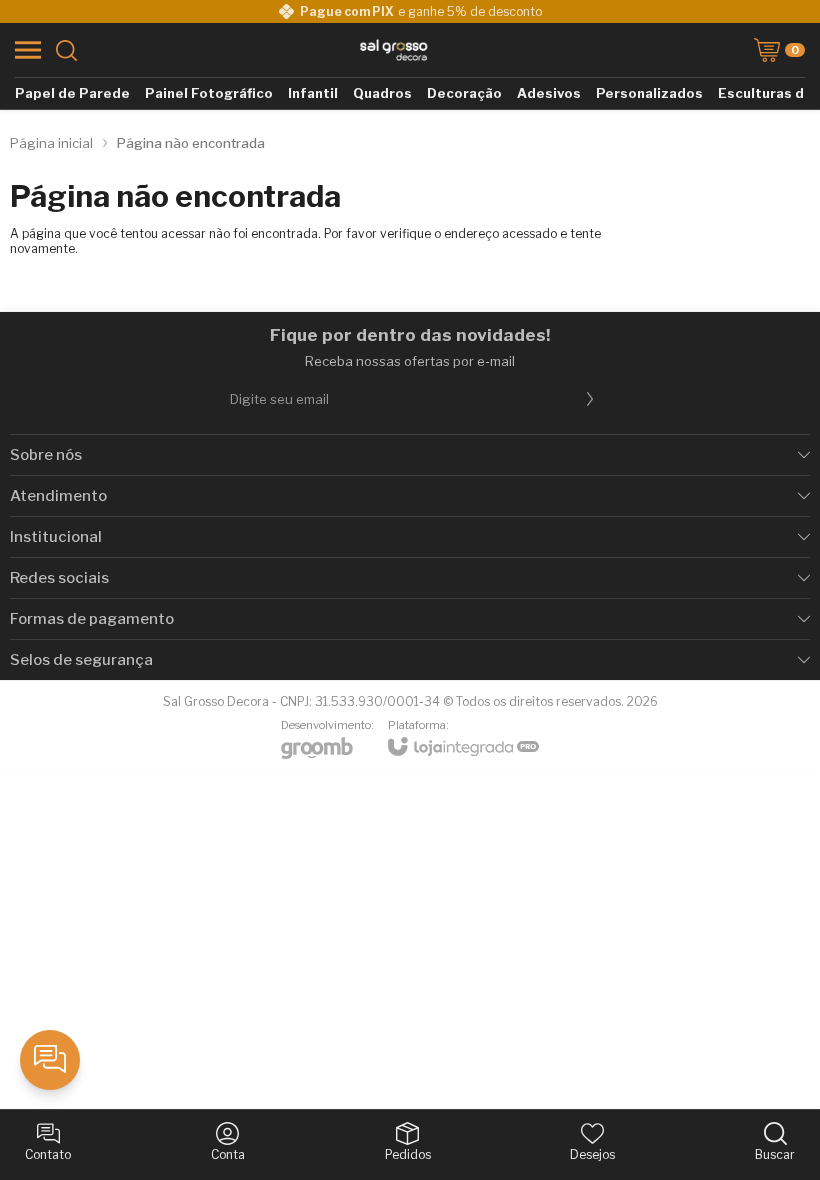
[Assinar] (590, 399)
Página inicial (51, 143)
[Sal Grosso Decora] (393, 50)
